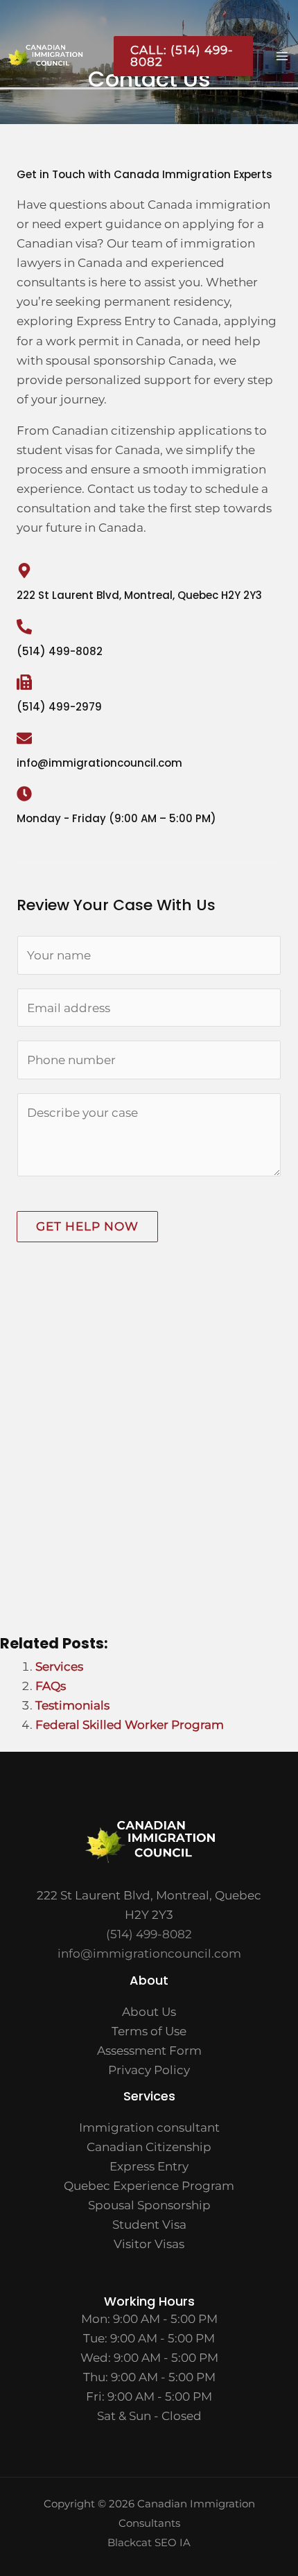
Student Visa (149, 2225)
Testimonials (72, 1705)
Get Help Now (87, 1226)
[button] (178, 56)
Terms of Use (149, 2031)
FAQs (51, 1686)
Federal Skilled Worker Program (130, 1725)
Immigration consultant (149, 2127)
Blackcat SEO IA (149, 2542)
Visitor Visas (149, 2244)
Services (59, 1666)
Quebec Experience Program (149, 2186)
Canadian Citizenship (149, 2147)
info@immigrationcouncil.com (149, 1953)
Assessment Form (149, 2051)
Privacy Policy (149, 2070)
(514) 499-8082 (60, 651)
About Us (149, 2012)
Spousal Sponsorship (149, 2205)
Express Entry (149, 2166)
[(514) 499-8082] (24, 627)
